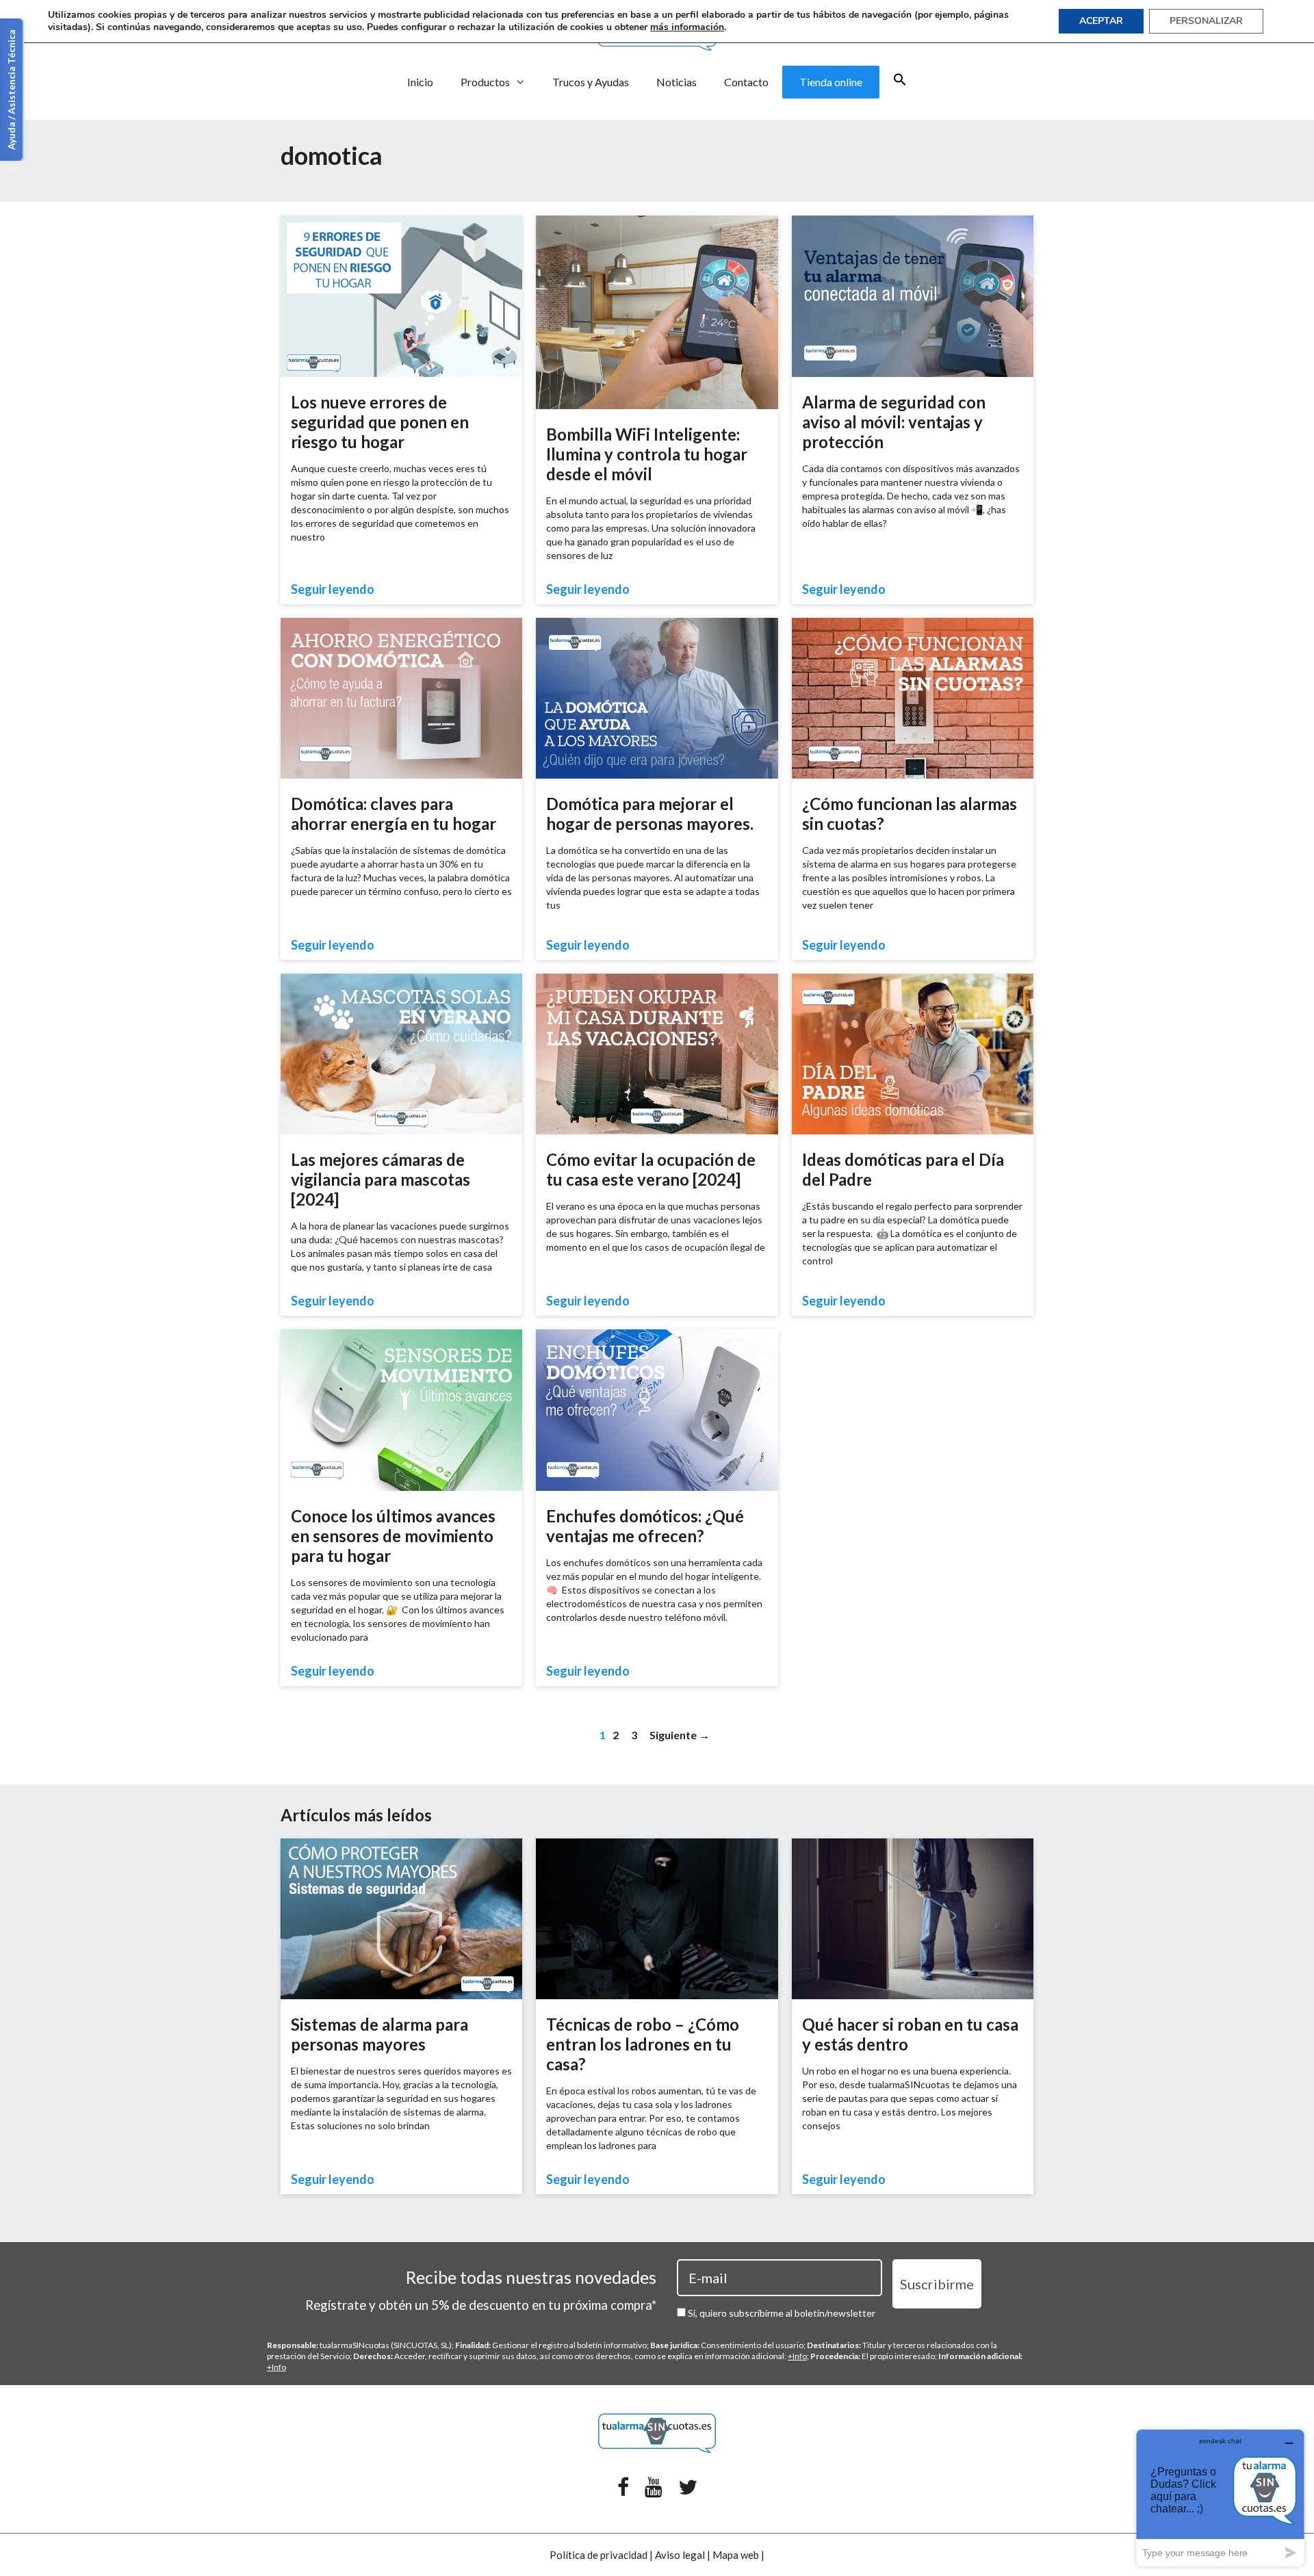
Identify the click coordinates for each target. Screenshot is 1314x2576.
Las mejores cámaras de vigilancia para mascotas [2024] (381, 1179)
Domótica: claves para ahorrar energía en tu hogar (394, 814)
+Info (797, 2356)
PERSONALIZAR (1206, 21)
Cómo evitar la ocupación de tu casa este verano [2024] (651, 1169)
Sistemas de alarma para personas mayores (379, 2034)
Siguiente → (680, 1735)
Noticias (677, 82)
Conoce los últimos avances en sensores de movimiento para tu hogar (393, 1536)
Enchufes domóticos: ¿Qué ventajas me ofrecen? (645, 1526)
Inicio (420, 82)
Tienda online (831, 82)
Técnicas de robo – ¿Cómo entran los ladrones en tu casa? (643, 2044)
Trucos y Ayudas (591, 82)
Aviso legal (680, 2555)
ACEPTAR (1101, 21)
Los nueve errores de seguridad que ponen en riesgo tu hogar (380, 422)
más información (687, 27)
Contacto (746, 82)
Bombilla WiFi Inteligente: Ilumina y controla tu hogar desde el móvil (647, 454)
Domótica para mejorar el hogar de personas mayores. (650, 814)
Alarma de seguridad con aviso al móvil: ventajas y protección (894, 422)
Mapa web (736, 2555)
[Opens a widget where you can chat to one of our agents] (1220, 2498)
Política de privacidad (598, 2555)
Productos (485, 82)
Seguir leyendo (333, 589)
